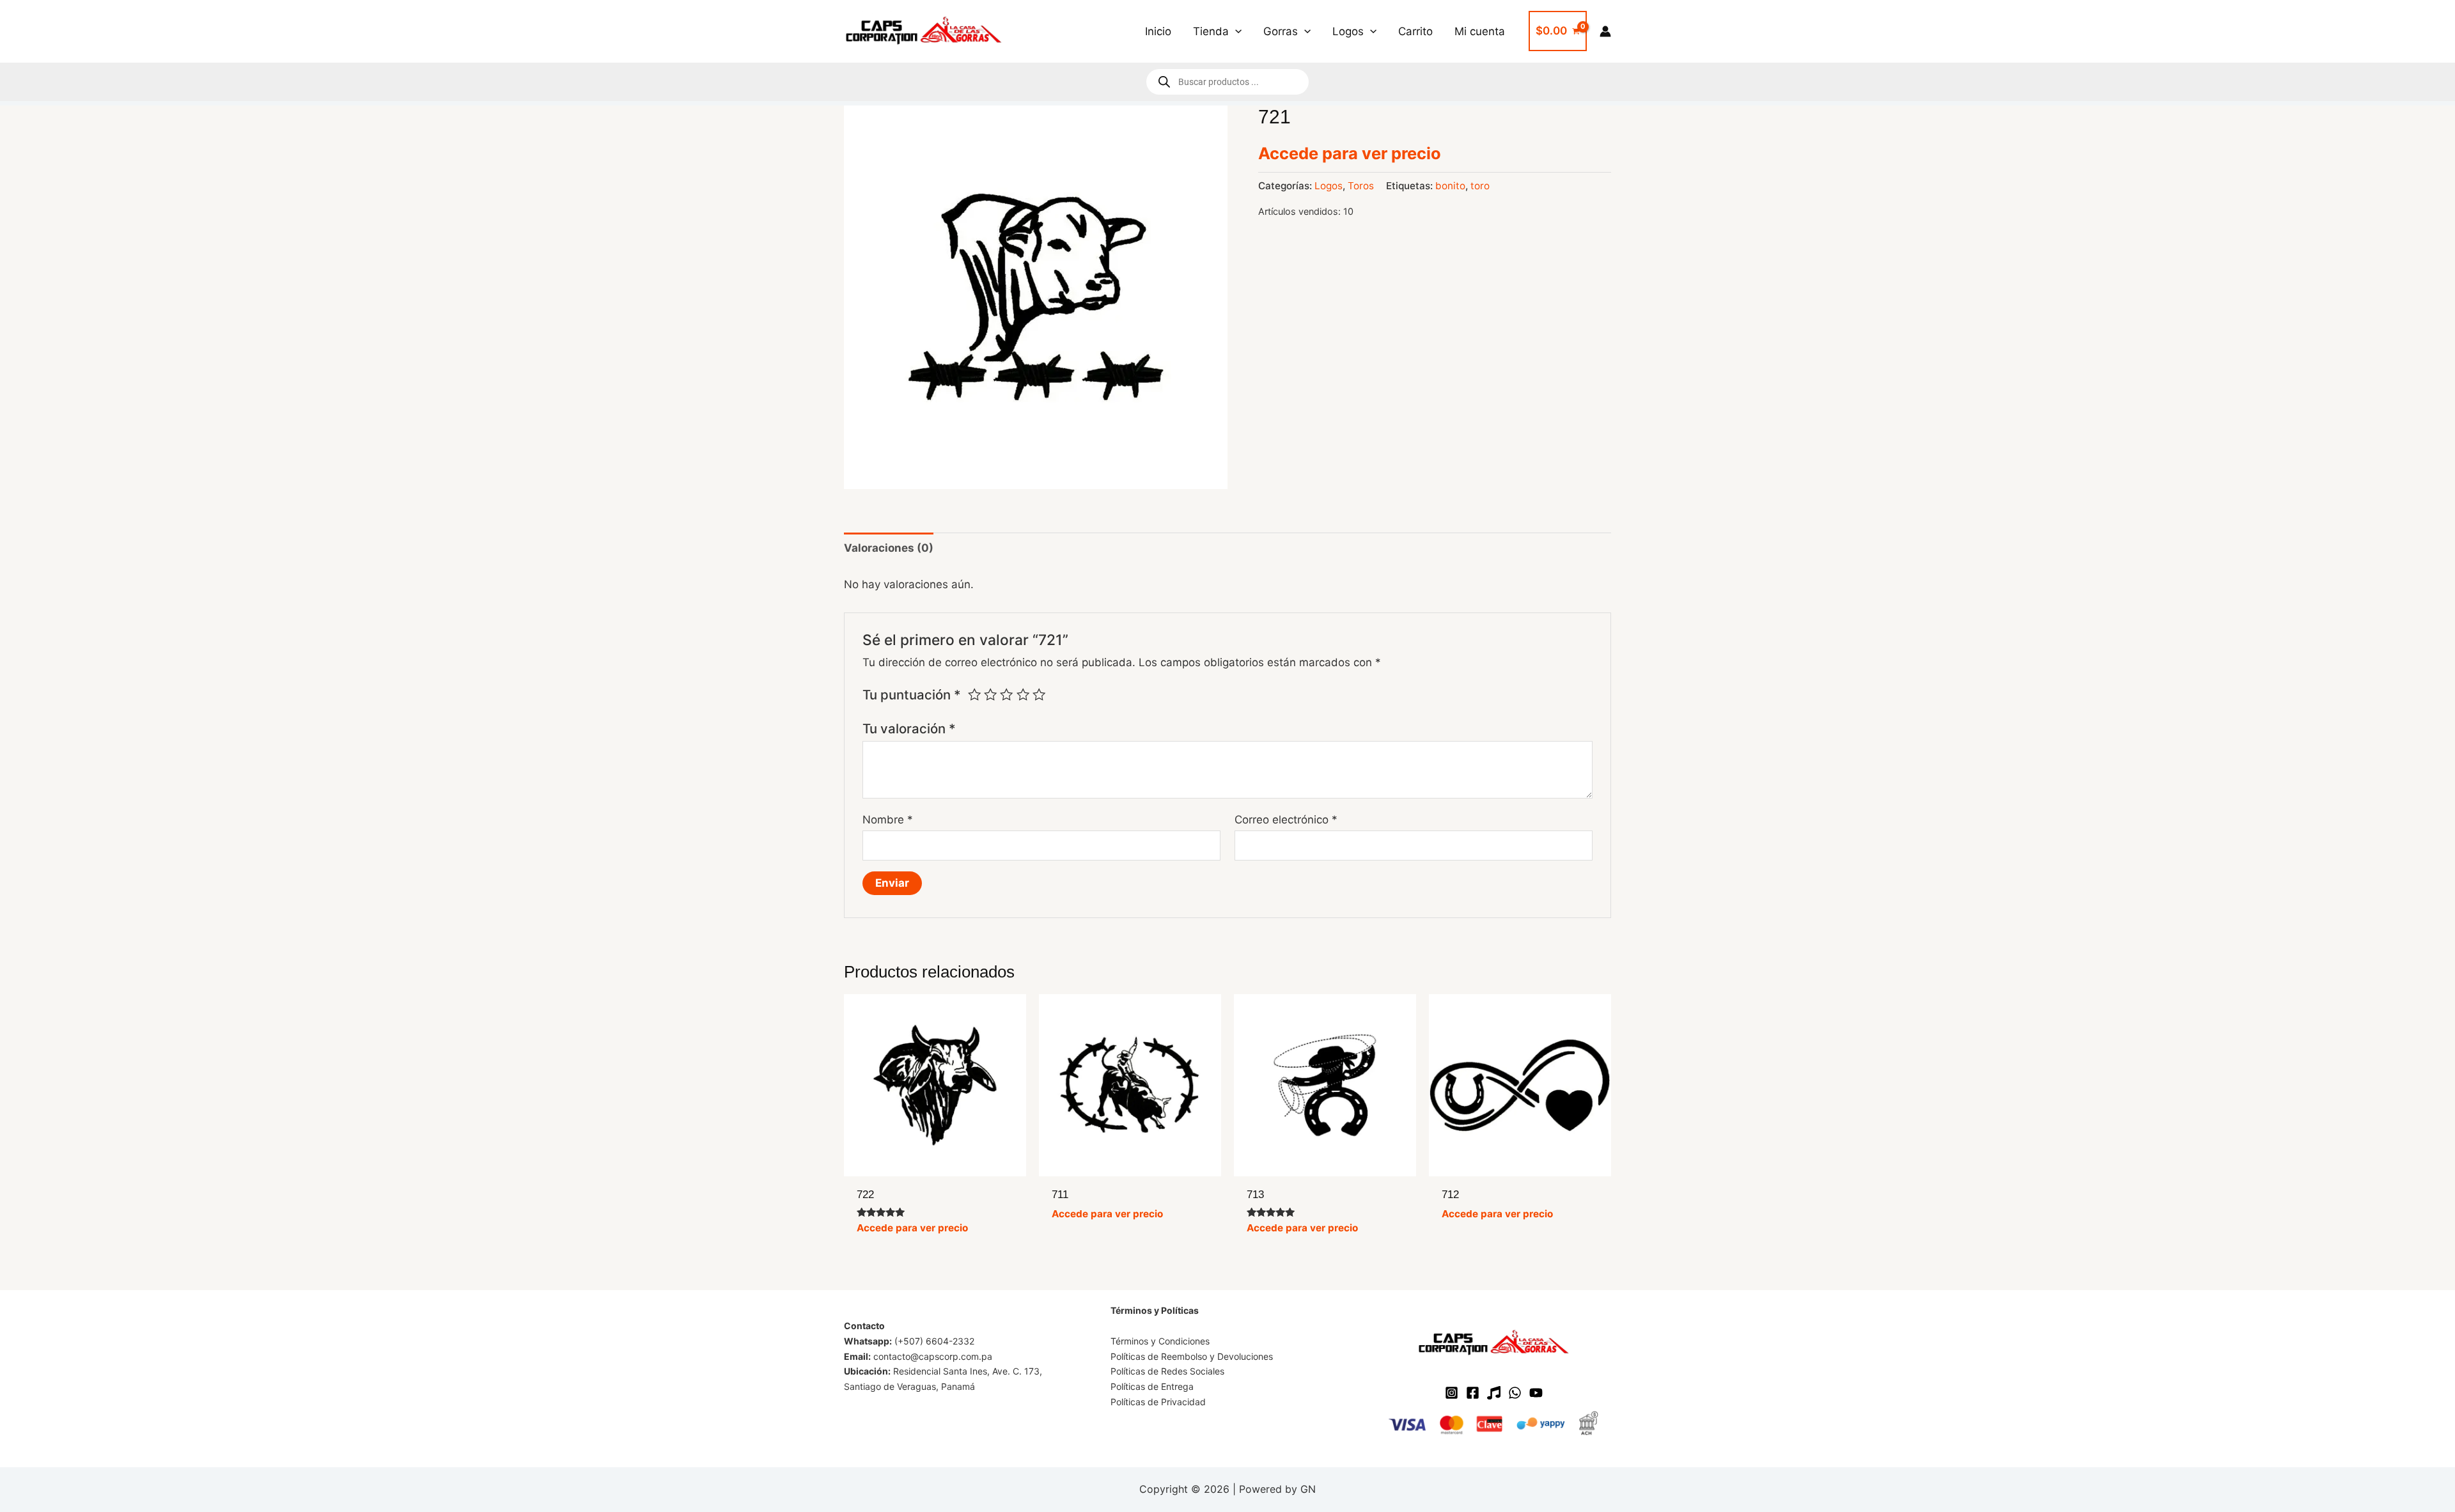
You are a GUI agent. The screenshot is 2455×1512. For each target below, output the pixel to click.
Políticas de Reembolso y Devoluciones (1192, 1356)
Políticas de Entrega (1152, 1386)
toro (1480, 186)
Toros (1361, 186)
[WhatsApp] (1515, 1393)
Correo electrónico (1286, 820)
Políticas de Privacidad (1158, 1402)
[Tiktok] (1494, 1393)
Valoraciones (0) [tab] (889, 548)
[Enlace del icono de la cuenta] (1605, 31)
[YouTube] (1536, 1393)
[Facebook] (1473, 1393)
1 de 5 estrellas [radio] (974, 694)
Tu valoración (909, 729)
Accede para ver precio (1350, 153)
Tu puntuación (912, 695)
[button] (1235, 31)
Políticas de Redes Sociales (1167, 1371)
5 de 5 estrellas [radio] (1039, 694)
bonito (1450, 186)
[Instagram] (1452, 1393)
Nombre (888, 820)
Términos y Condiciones (1160, 1341)
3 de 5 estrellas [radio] (1006, 694)
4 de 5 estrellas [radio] (1023, 694)
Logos (1329, 186)
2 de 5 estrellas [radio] (990, 694)
